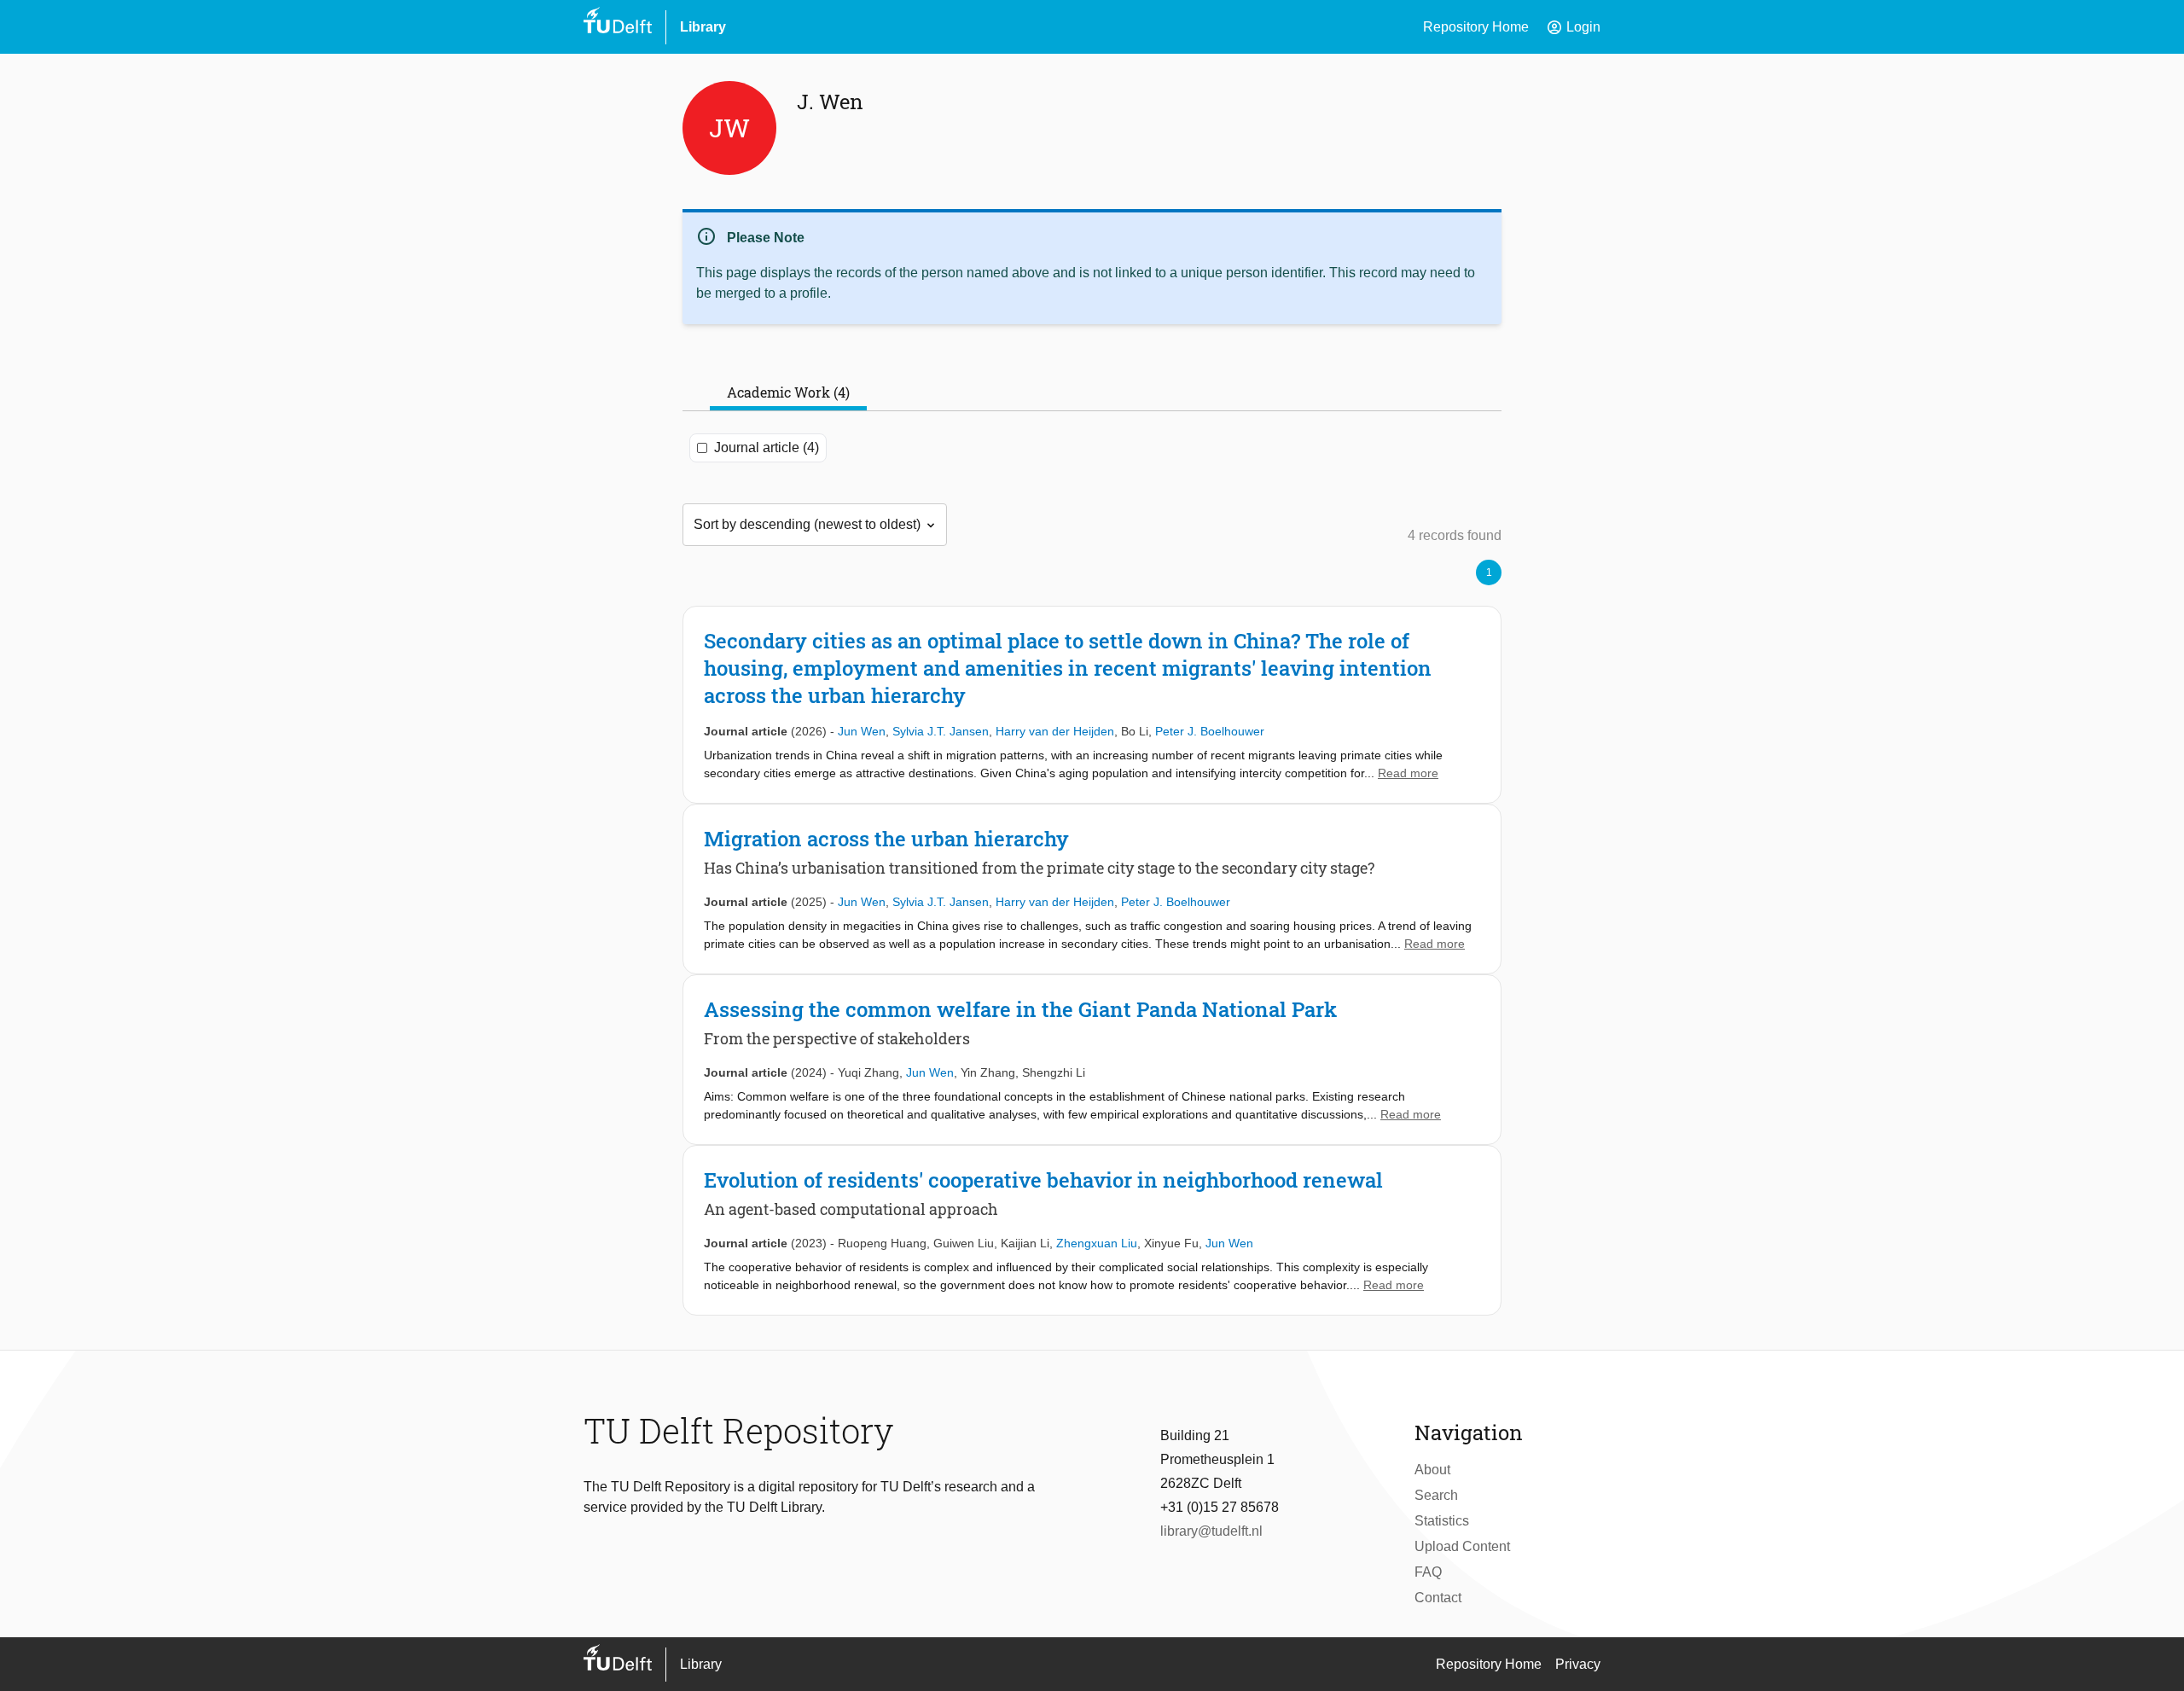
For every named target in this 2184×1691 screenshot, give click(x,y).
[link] (1092, 705)
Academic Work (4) (788, 392)
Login (1573, 27)
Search (1436, 1495)
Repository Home (1476, 27)
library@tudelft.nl (1211, 1531)
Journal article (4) (767, 447)
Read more (1408, 773)
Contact (1438, 1598)
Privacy (1578, 1664)
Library (703, 27)
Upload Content (1462, 1546)
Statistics (1442, 1521)
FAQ (1428, 1572)
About (1432, 1470)
